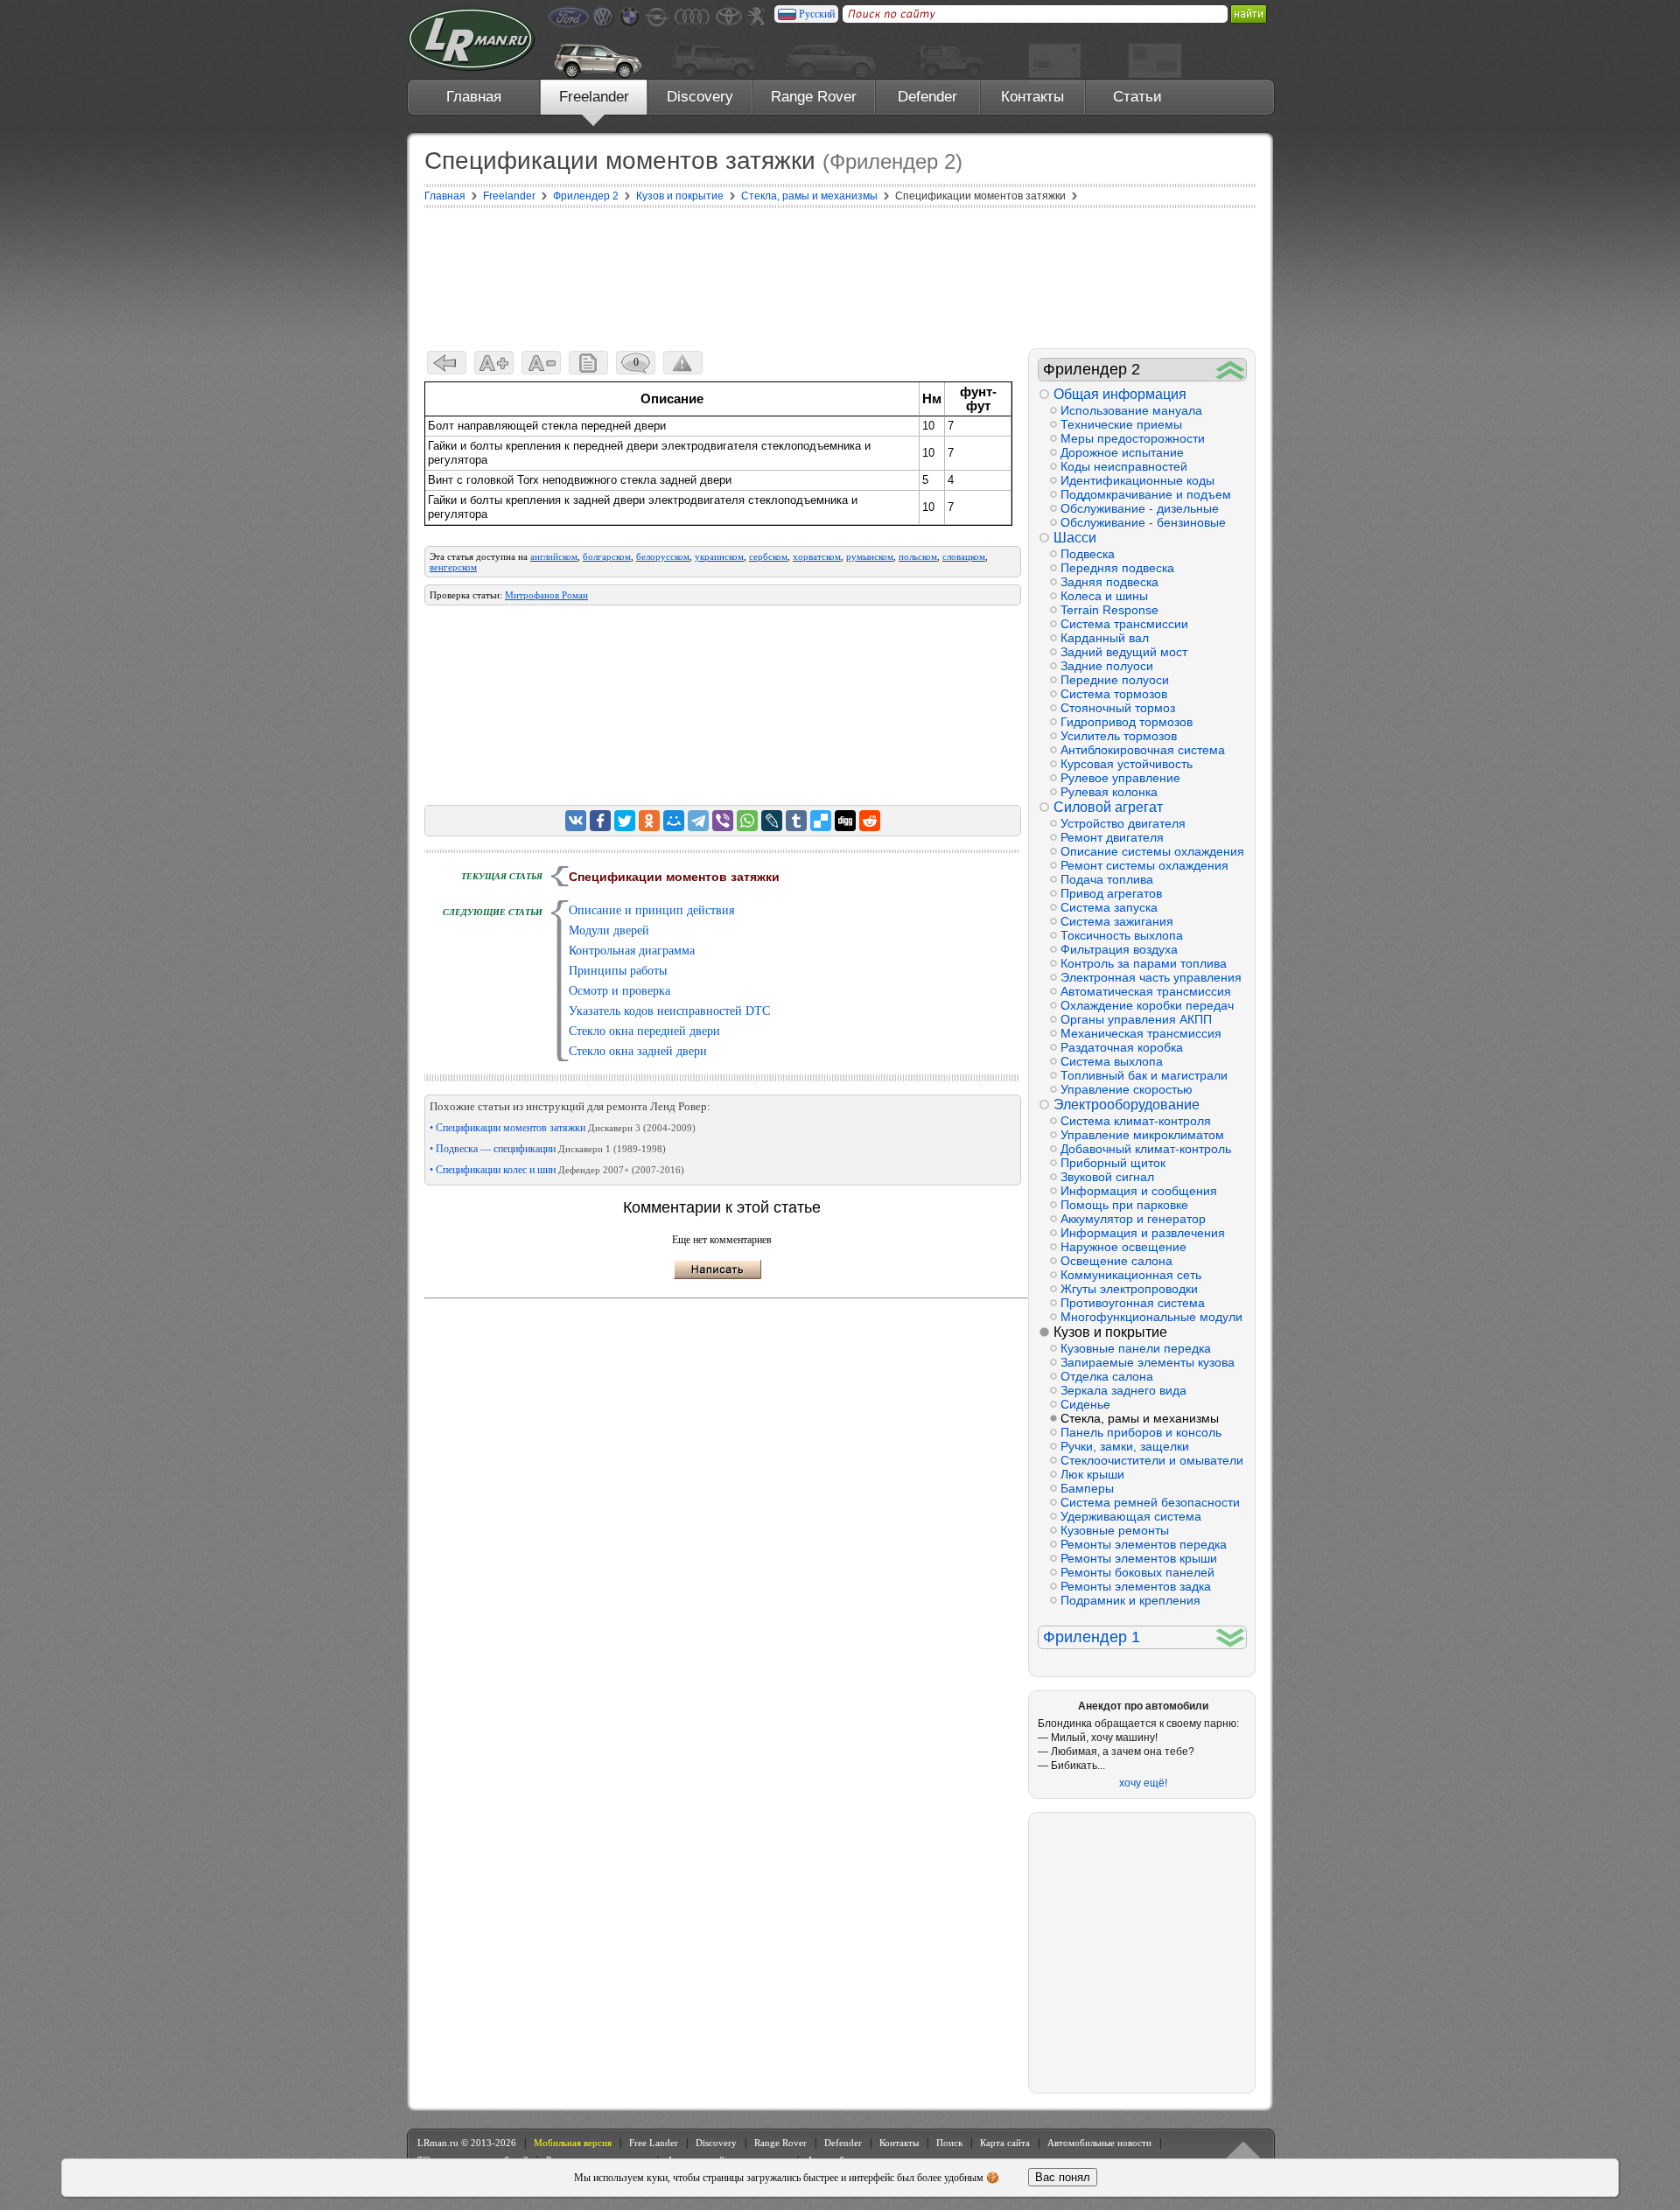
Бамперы (1087, 1488)
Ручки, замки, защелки (1125, 1446)
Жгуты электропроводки (1129, 1289)
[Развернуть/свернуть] (1231, 370)
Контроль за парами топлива (1144, 963)
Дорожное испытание (1122, 452)
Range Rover (814, 97)
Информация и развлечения (1143, 1233)
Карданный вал (1105, 638)
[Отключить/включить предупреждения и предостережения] (683, 363)
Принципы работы (618, 971)
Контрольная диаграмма (632, 951)
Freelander (594, 97)
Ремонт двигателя (1112, 837)
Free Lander (654, 2143)
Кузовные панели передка (1136, 1348)
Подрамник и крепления (1130, 1600)
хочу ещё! (1143, 1783)
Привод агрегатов (1111, 893)
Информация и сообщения (1139, 1191)
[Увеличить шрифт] (494, 363)
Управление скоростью (1127, 1089)
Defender (927, 97)
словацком (964, 556)
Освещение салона (1116, 1261)
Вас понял (1063, 2177)
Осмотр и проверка (619, 991)
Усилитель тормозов (1119, 736)
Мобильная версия (573, 2143)
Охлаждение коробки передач (1147, 1005)
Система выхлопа (1112, 1061)
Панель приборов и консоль (1141, 1432)
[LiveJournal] (772, 821)
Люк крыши (1092, 1474)
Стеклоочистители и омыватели (1152, 1460)
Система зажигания (1117, 921)
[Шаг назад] (447, 363)
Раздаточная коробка (1122, 1047)
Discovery (700, 97)
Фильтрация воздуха (1119, 949)
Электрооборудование (1127, 1105)
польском (918, 556)
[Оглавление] (588, 363)
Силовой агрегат (1108, 807)
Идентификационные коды (1137, 480)
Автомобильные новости (1099, 2143)
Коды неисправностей (1124, 466)
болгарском (607, 556)
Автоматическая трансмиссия (1146, 991)
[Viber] (723, 821)
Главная (474, 97)
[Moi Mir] (674, 821)
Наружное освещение (1123, 1247)
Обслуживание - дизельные (1140, 508)
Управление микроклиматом (1142, 1135)
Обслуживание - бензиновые (1143, 522)
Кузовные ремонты (1115, 1530)
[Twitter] (625, 821)
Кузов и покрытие (1110, 1332)
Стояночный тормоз (1118, 708)
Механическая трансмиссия (1141, 1033)
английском (554, 556)
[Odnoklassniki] (649, 821)
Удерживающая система (1131, 1516)
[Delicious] (821, 821)
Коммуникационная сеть (1131, 1275)
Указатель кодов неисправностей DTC (669, 1011)
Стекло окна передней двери (644, 1031)
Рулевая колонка (1109, 792)
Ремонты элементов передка (1144, 1544)
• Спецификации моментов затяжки (563, 1128)
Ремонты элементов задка (1136, 1586)
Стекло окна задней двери (638, 1051)
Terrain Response (1109, 610)
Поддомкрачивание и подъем (1146, 494)
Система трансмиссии (1124, 624)
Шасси (1075, 538)
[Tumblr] (796, 821)
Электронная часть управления (1151, 977)
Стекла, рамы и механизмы (1140, 1418)
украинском (719, 556)
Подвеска (1088, 554)
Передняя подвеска (1117, 568)
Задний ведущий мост (1124, 652)
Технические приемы (1121, 424)
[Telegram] (698, 821)
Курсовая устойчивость (1127, 764)
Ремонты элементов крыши (1139, 1558)
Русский (817, 14)
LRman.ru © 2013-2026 (467, 2143)
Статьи (1137, 97)
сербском (768, 556)
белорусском (663, 556)
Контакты (1032, 97)
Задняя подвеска (1109, 582)
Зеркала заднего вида (1123, 1390)
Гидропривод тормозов (1127, 722)
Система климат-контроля (1136, 1121)
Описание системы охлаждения (1152, 851)
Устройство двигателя (1123, 823)
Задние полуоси (1107, 666)
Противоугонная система (1133, 1303)
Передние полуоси (1115, 680)
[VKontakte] (576, 821)
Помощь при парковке (1124, 1205)
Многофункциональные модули (1151, 1317)
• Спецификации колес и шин (557, 1170)
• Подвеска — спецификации (548, 1149)
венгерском (453, 567)
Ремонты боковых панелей (1137, 1572)
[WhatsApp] (747, 821)
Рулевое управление (1120, 778)
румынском (870, 556)
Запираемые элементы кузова (1148, 1362)
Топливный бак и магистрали (1144, 1075)
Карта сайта (1005, 2143)
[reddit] (870, 821)
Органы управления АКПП (1136, 1019)
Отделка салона (1107, 1376)
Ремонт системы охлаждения (1144, 865)
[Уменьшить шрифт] (541, 363)
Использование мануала (1131, 410)
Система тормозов (1114, 694)
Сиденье (1085, 1404)
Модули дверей (609, 930)
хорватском (817, 556)
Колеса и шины (1104, 596)
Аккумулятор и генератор (1133, 1219)
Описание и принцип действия (651, 910)
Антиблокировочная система (1143, 750)
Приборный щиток (1113, 1163)
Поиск (949, 2143)
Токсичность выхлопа (1122, 935)
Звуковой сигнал (1107, 1177)
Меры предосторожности (1133, 438)
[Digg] (845, 821)
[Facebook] (600, 821)
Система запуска (1109, 907)
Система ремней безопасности (1150, 1502)
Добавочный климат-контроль (1146, 1149)
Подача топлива (1107, 879)
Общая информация (1120, 394)
